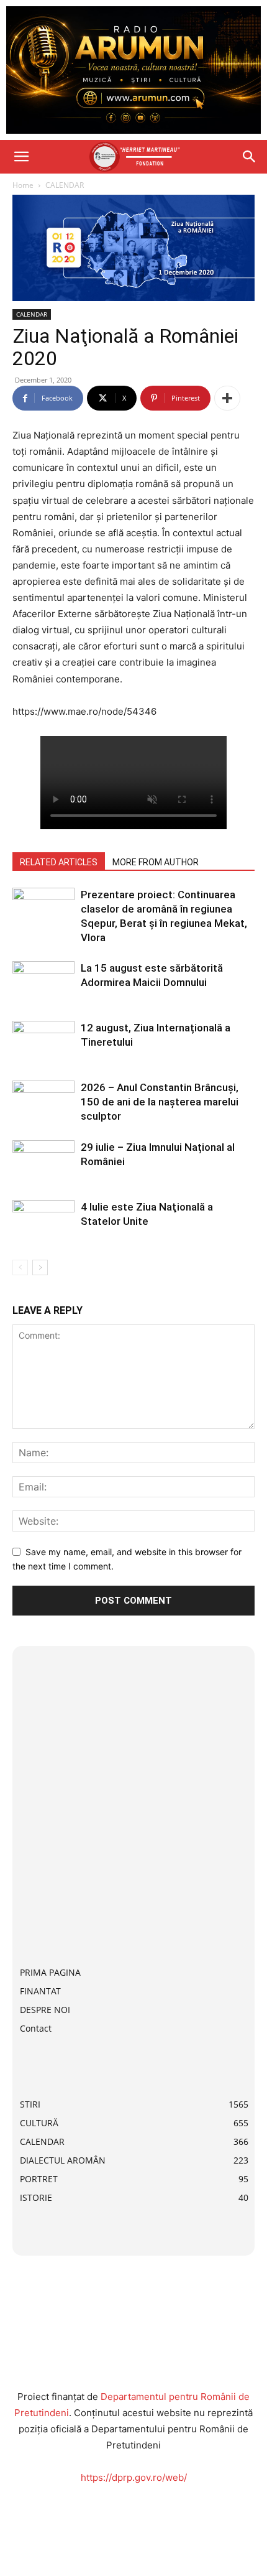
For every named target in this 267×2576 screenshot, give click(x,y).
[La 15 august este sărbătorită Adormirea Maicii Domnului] (43, 983)
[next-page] (40, 1267)
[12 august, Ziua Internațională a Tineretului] (43, 1042)
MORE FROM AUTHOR (156, 862)
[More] (227, 398)
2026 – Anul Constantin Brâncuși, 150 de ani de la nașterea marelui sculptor (160, 1102)
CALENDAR (65, 185)
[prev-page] (20, 1267)
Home (23, 185)
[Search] (250, 157)
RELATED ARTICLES (59, 862)
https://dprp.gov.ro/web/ (134, 2477)
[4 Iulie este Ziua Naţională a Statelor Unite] (43, 1221)
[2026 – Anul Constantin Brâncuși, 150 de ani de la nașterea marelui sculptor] (43, 1102)
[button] (21, 157)
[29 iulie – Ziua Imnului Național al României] (43, 1162)
